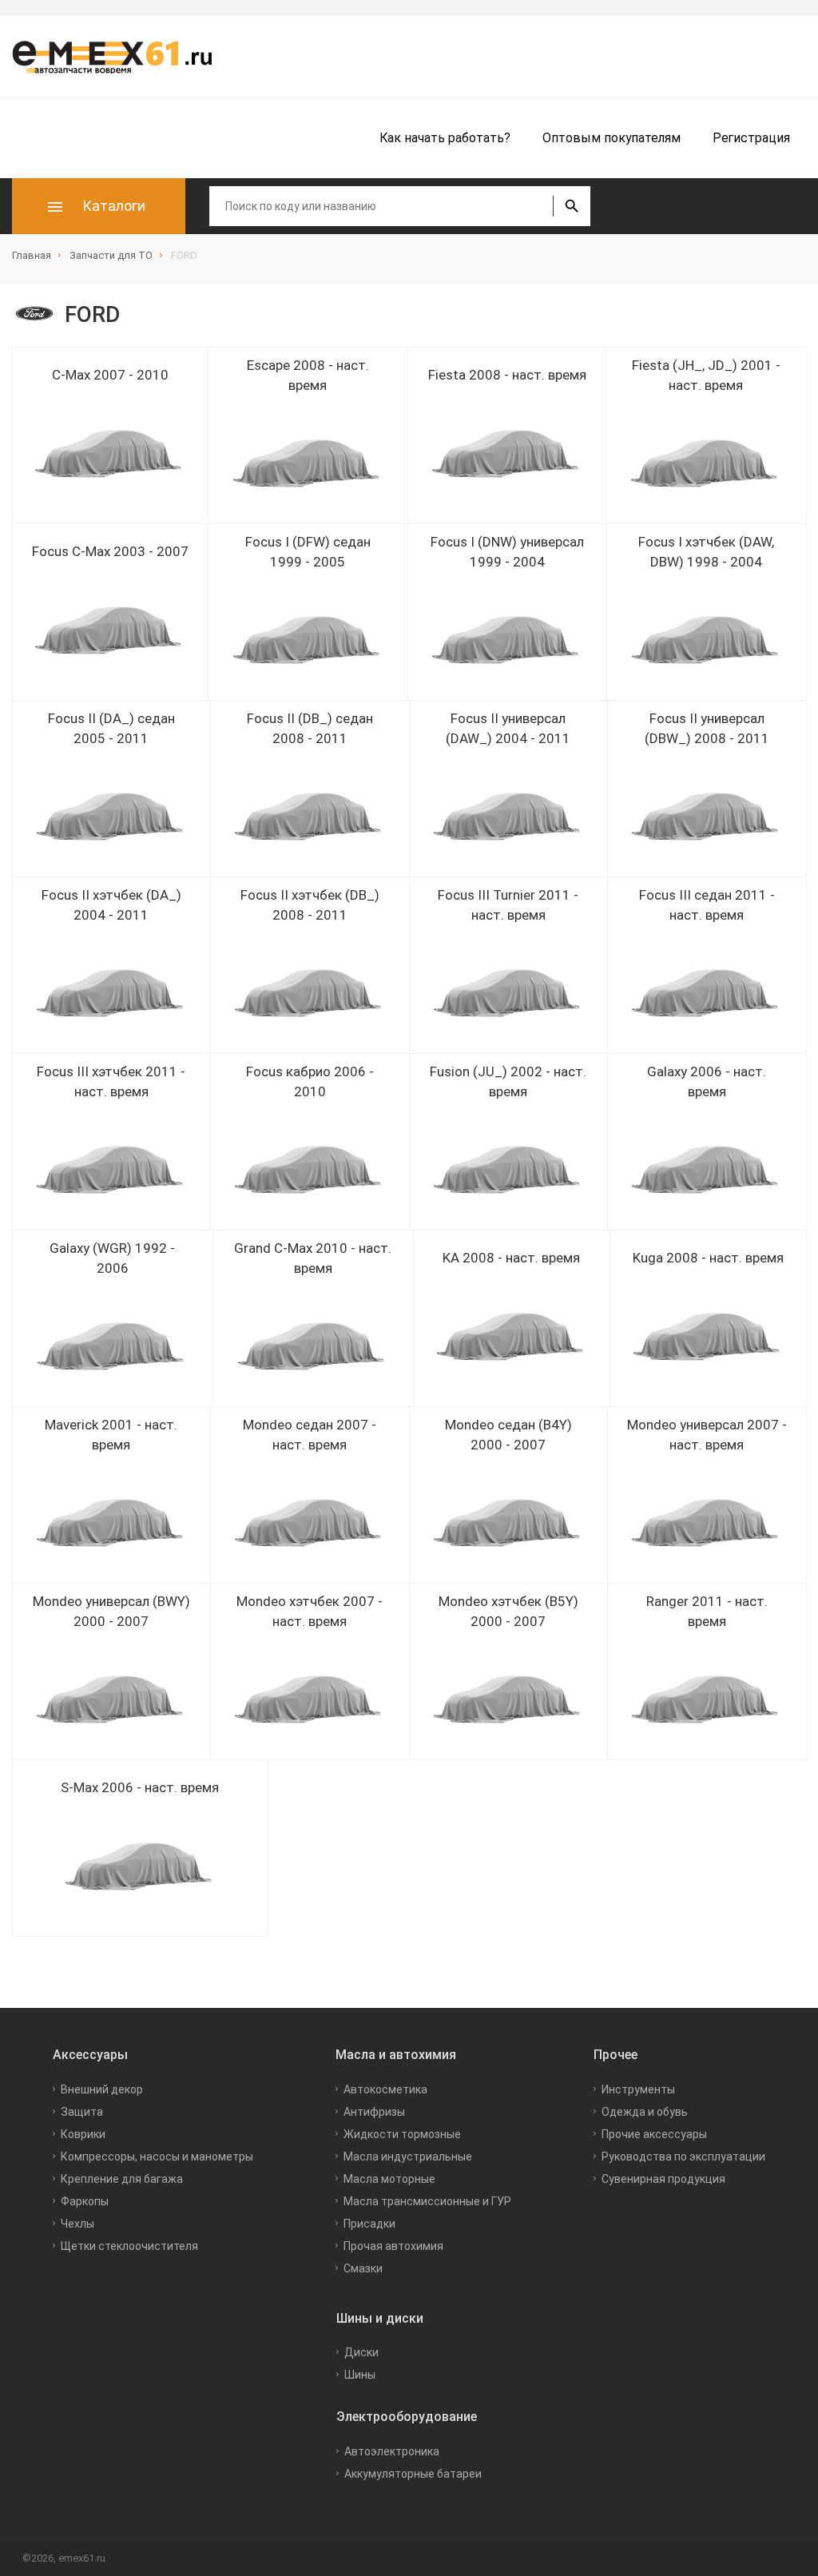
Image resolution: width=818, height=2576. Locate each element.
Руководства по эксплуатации (683, 2157)
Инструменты (638, 2089)
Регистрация (751, 138)
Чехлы (77, 2224)
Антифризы (374, 2112)
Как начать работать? (445, 138)
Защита (82, 2112)
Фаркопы (85, 2201)
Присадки (369, 2224)
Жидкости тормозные (402, 2134)
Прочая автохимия (393, 2246)
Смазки (363, 2268)
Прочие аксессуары (654, 2134)
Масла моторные (389, 2179)
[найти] (572, 206)
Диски (361, 2352)
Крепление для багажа (122, 2179)
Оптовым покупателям (612, 138)
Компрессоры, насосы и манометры (157, 2157)
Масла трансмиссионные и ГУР (427, 2201)
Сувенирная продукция (663, 2179)
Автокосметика (385, 2089)
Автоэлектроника (392, 2451)
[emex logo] (120, 57)
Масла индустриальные (408, 2157)
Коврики (83, 2134)
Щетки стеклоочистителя (129, 2246)
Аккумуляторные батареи (413, 2474)
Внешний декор (102, 2089)
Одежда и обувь (645, 2112)
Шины (360, 2375)
